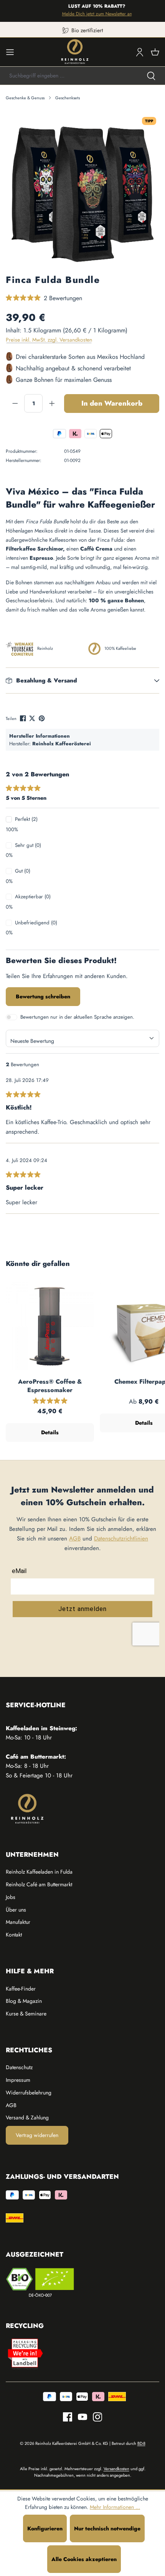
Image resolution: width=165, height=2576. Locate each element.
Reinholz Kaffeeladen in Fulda (39, 1872)
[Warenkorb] (155, 52)
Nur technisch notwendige (107, 2528)
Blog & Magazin (24, 2001)
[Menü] (10, 52)
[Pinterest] (42, 718)
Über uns (16, 1910)
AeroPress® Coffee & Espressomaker (50, 1386)
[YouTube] (80, 2417)
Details (50, 1432)
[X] (33, 718)
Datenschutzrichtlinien (121, 1539)
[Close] (156, 11)
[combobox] (69, 76)
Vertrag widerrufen (37, 2135)
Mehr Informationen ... (115, 2507)
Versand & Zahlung (27, 2117)
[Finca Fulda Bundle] (82, 190)
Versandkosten (116, 2469)
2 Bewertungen (63, 298)
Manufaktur (18, 1922)
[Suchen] (151, 76)
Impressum (18, 2080)
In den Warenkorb (112, 403)
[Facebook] (24, 718)
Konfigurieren (45, 2528)
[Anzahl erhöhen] (52, 403)
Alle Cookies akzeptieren (84, 2559)
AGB (75, 1539)
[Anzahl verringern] (15, 403)
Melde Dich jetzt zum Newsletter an (91, 14)
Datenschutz (19, 2067)
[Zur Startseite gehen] (75, 52)
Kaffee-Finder (21, 1989)
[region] (82, 191)
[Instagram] (95, 2417)
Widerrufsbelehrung (29, 2093)
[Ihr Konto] (140, 52)
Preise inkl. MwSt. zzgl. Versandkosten (49, 340)
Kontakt (14, 1935)
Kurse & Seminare (26, 2014)
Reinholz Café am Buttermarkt (39, 1884)
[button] (82, 681)
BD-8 (141, 2443)
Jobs (11, 1897)
